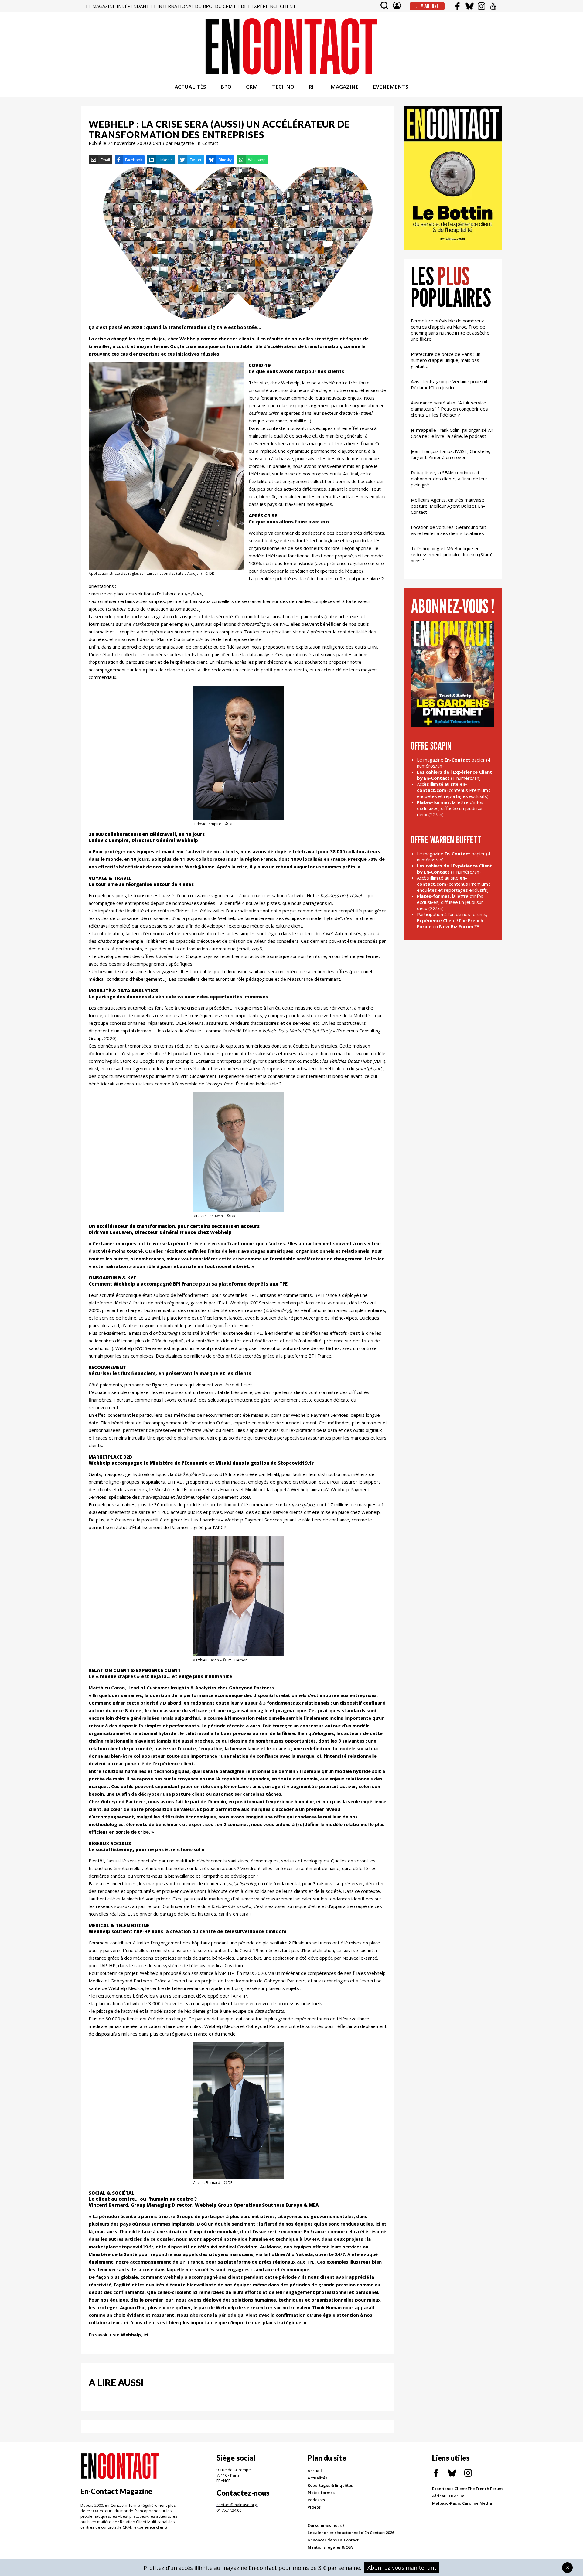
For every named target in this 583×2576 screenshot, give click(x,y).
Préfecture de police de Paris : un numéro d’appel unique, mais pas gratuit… (446, 360)
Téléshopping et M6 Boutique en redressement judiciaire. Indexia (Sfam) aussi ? (452, 554)
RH (312, 87)
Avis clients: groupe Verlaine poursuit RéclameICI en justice (449, 384)
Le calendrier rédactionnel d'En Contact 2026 (351, 2533)
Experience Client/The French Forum (467, 2489)
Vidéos (314, 2507)
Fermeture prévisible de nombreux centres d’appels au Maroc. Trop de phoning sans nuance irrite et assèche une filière (450, 330)
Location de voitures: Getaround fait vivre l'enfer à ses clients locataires (448, 530)
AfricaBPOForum (448, 2496)
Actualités (317, 2478)
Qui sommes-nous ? (326, 2525)
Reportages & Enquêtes (330, 2485)
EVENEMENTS (391, 87)
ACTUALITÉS (190, 87)
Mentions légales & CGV (331, 2547)
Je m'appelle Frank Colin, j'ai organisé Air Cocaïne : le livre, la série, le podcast (452, 433)
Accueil (315, 2471)
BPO (226, 87)
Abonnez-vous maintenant (402, 2567)
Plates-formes (321, 2493)
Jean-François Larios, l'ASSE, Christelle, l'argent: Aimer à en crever (451, 454)
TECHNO (283, 87)
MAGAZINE (345, 87)
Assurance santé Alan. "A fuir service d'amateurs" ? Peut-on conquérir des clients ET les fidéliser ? (449, 409)
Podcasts (316, 2500)
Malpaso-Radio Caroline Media (462, 2503)
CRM (252, 87)
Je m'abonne (427, 6)
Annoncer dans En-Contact (333, 2540)
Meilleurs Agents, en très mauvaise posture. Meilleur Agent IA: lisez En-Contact (448, 506)
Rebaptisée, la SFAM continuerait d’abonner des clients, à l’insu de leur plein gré (449, 479)
